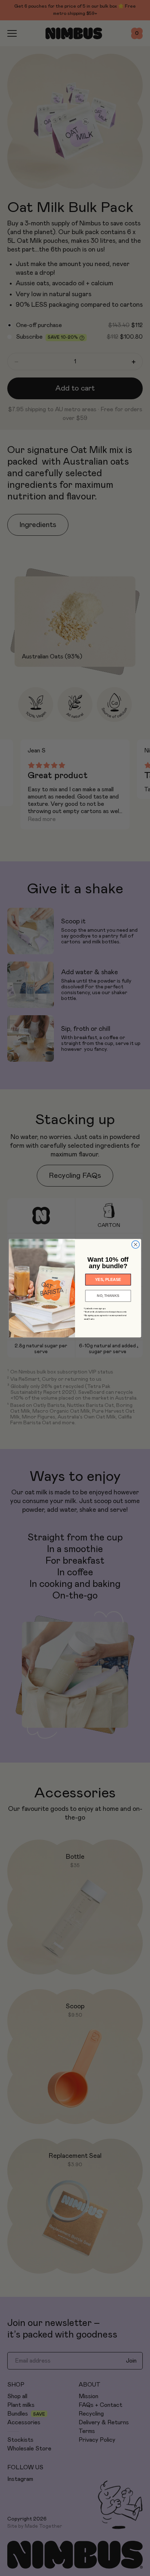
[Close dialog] (136, 1244)
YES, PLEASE (108, 1279)
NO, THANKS (108, 1295)
